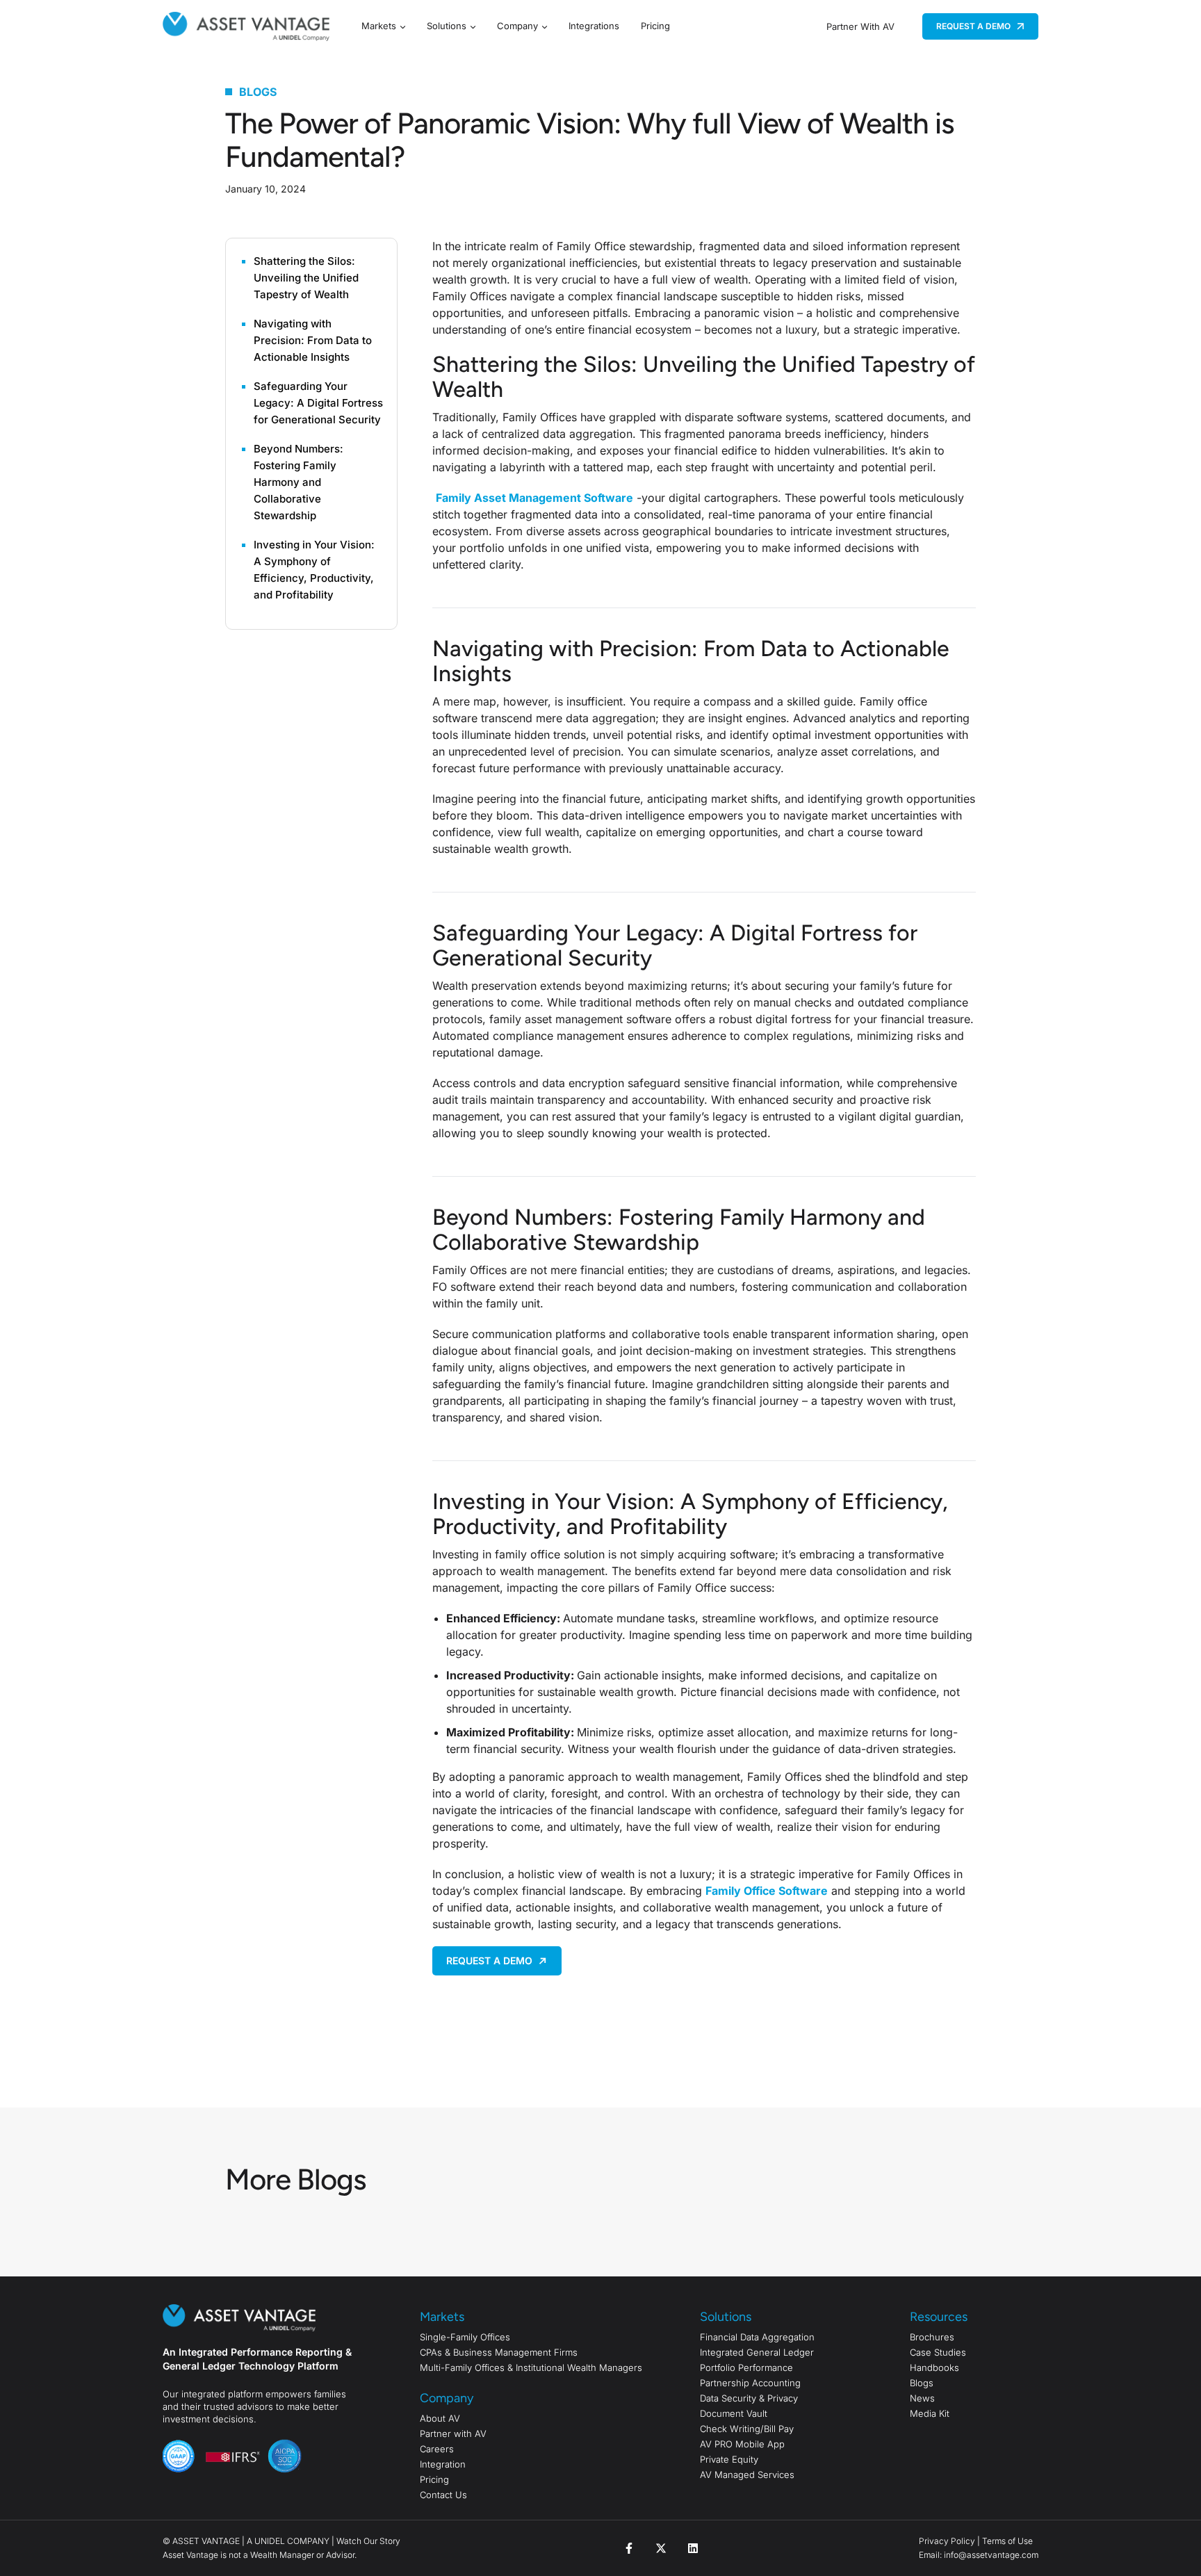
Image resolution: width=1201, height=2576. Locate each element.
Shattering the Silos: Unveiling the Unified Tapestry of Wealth (306, 278)
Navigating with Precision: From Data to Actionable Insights (313, 340)
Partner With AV (860, 26)
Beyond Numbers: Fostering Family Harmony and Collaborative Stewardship (299, 482)
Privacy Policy (947, 2541)
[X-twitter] (661, 2548)
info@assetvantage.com (990, 2555)
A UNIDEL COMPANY (288, 2541)
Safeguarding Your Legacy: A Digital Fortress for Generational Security (318, 403)
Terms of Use (1007, 2541)
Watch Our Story (368, 2541)
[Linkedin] (693, 2548)
